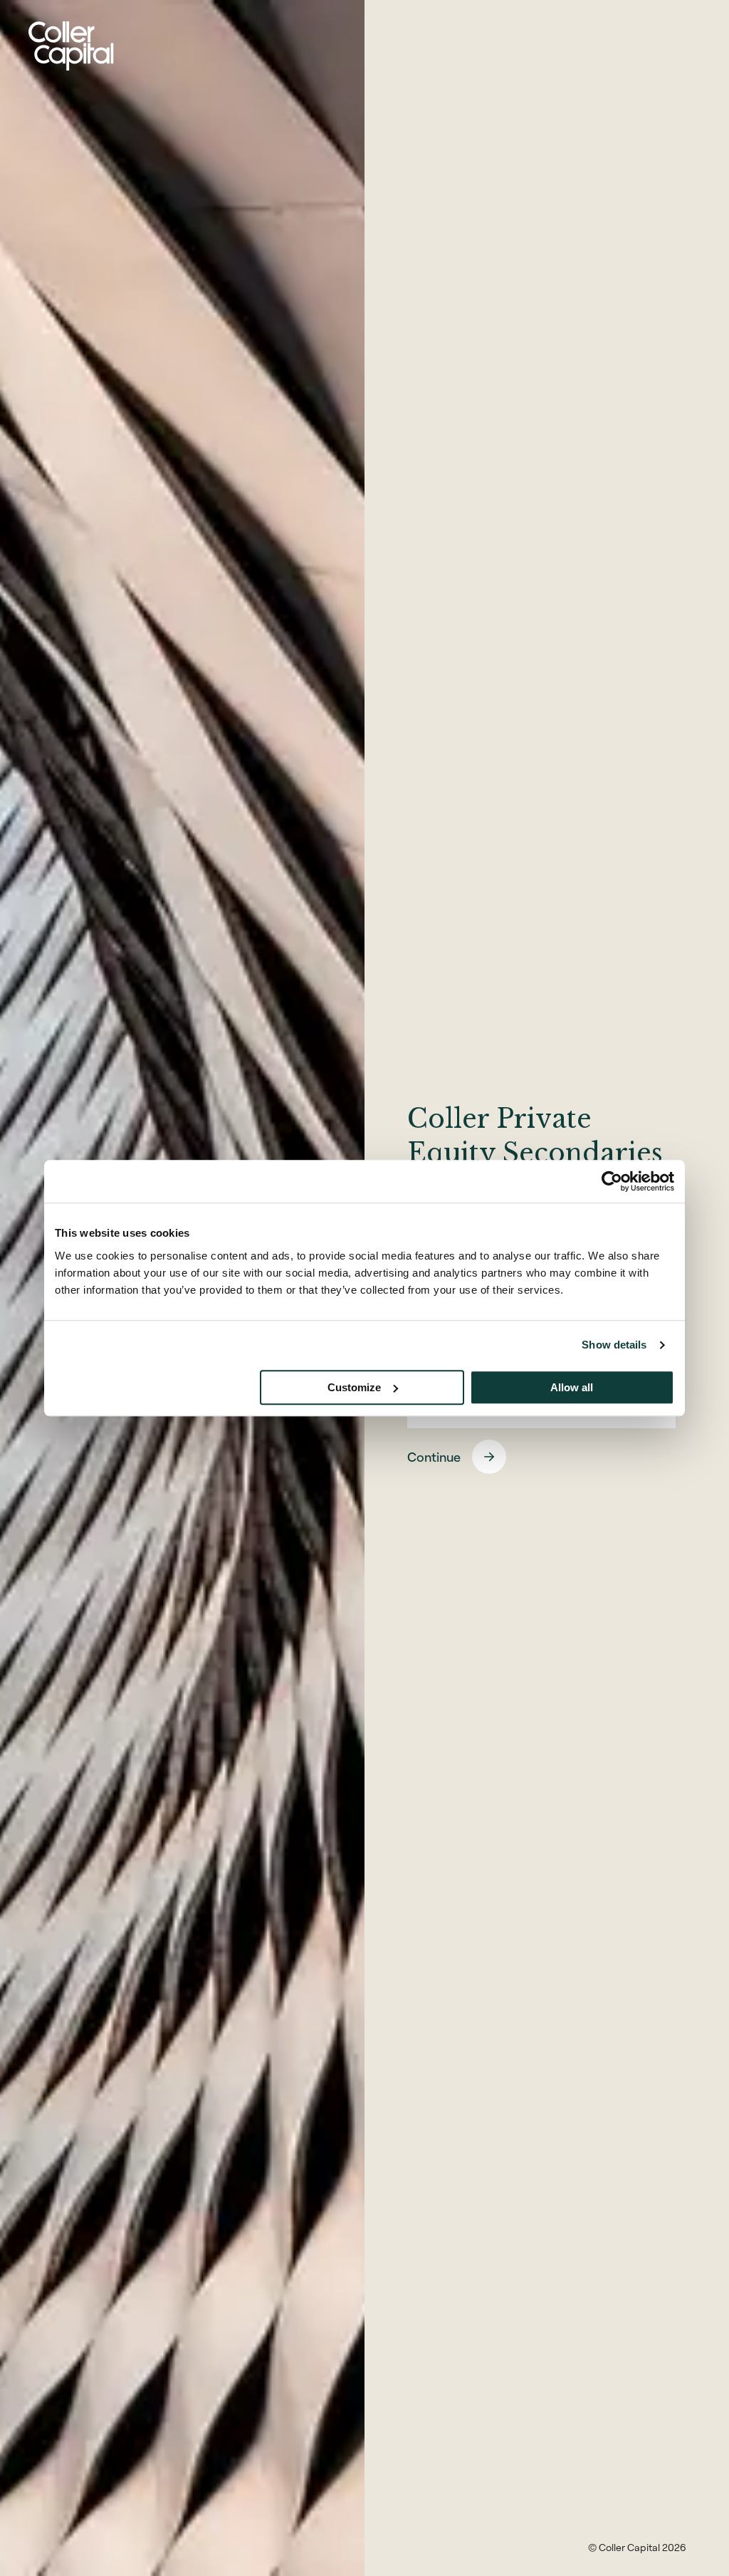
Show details (614, 1345)
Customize (354, 1387)
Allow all (572, 1387)
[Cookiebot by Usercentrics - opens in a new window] (612, 1181)
